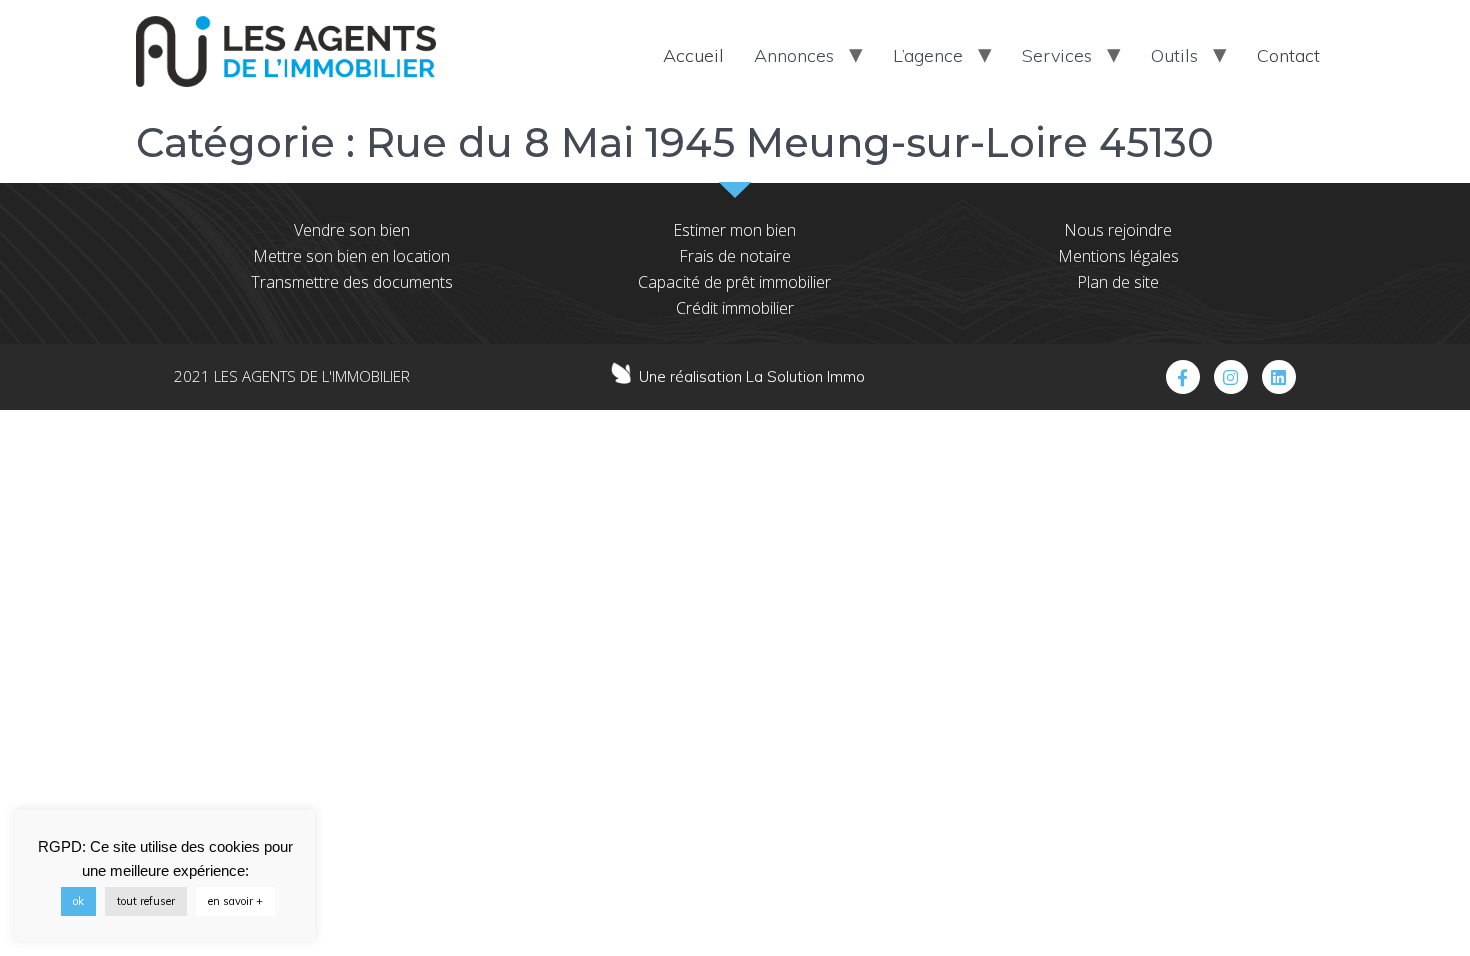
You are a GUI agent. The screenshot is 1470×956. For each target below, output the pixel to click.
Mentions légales (1118, 256)
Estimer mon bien (734, 230)
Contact (1288, 55)
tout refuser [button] (146, 901)
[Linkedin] (1279, 377)
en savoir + (235, 901)
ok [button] (78, 901)
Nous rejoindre (1118, 230)
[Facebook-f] (1183, 377)
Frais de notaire (735, 256)
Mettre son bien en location (351, 256)
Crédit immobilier (735, 308)
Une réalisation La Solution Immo (752, 376)
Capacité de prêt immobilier (734, 282)
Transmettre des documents (352, 282)
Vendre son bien (352, 230)
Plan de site (1118, 282)
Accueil (693, 55)
